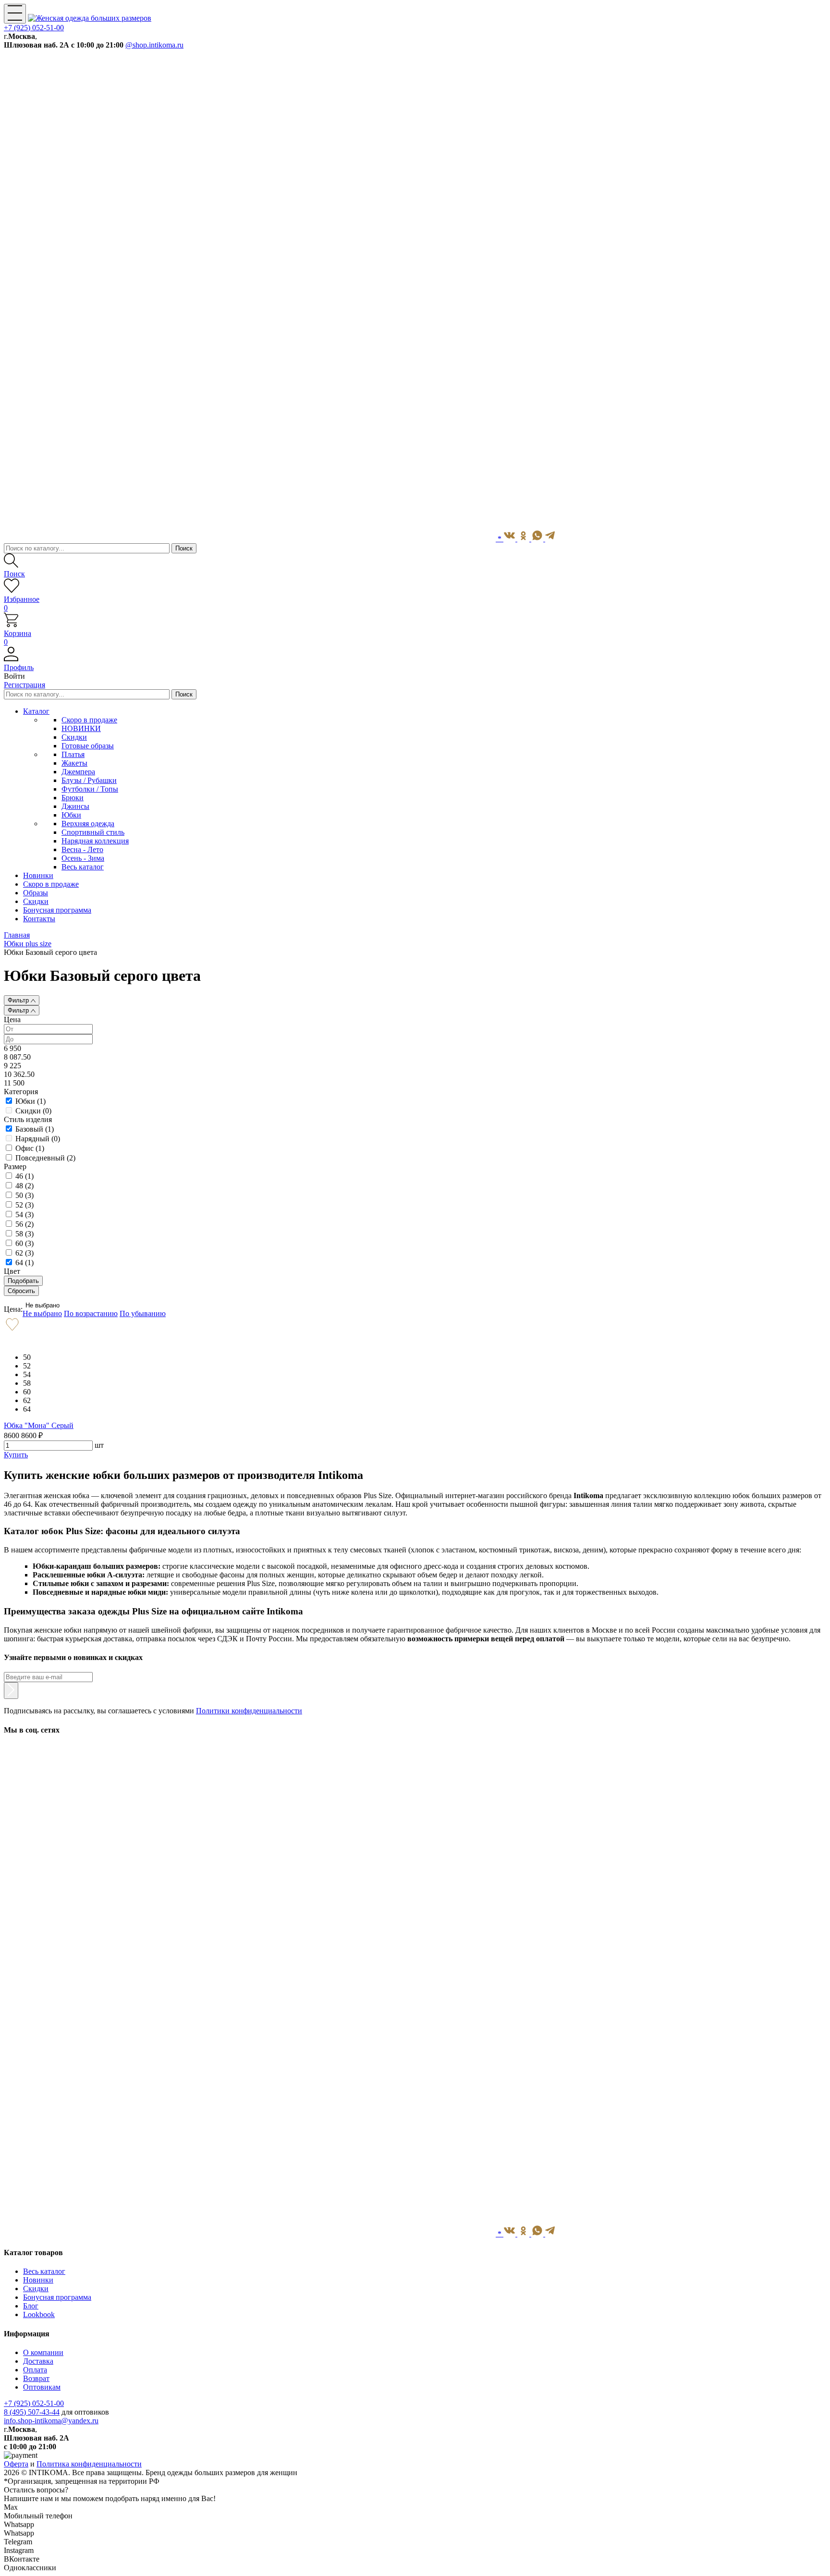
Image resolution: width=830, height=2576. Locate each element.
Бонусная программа (57, 2297)
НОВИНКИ (81, 728)
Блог (31, 2306)
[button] (415, 663)
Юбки (71, 815)
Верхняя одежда (88, 824)
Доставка (38, 2361)
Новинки (38, 2280)
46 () (24, 1176)
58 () (24, 1234)
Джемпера (78, 772)
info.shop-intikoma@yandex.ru (51, 2421)
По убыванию (143, 1313)
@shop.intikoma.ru (154, 45)
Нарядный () (38, 1139)
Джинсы (75, 806)
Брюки (73, 798)
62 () (24, 1253)
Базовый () (35, 1129)
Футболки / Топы (90, 789)
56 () (24, 1224)
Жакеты (74, 763)
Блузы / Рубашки (89, 780)
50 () (24, 1195)
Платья (73, 754)
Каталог (36, 711)
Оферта (16, 2464)
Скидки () (33, 1111)
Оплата (35, 2370)
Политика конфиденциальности (89, 2464)
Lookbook (39, 2314)
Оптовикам (42, 2387)
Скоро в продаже (89, 720)
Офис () (30, 1148)
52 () (24, 1205)
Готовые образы (88, 746)
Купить (16, 1455)
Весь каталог (83, 867)
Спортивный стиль (93, 832)
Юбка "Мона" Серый (39, 1425)
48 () (24, 1186)
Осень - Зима (83, 858)
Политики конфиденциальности (249, 1711)
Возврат (36, 2378)
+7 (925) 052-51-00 (34, 28)
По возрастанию (91, 1313)
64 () (24, 1263)
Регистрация (24, 685)
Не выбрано (43, 1305)
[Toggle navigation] (15, 14)
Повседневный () (45, 1158)
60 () (24, 1243)
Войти (14, 676)
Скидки (74, 737)
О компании (43, 2352)
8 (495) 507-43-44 (32, 2412)
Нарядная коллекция (95, 841)
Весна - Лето (82, 849)
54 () (24, 1215)
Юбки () (31, 1101)
